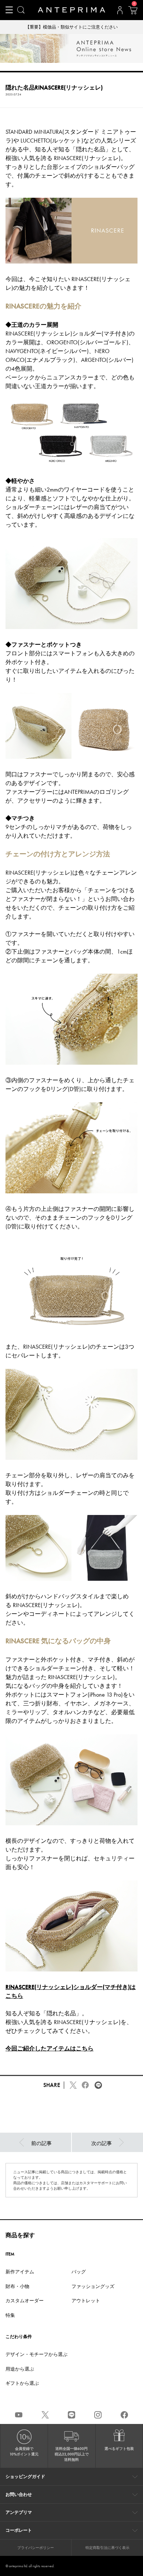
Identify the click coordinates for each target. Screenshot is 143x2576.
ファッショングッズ (93, 2286)
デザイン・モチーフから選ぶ (36, 2354)
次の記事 (102, 2143)
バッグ (79, 2272)
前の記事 (41, 2143)
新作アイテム (20, 2272)
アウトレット (86, 2301)
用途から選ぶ (20, 2369)
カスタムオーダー (25, 2301)
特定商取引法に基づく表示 (107, 2548)
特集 (10, 2315)
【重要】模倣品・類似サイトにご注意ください (71, 27)
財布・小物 (17, 2286)
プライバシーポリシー (36, 2548)
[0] (133, 12)
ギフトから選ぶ (22, 2383)
